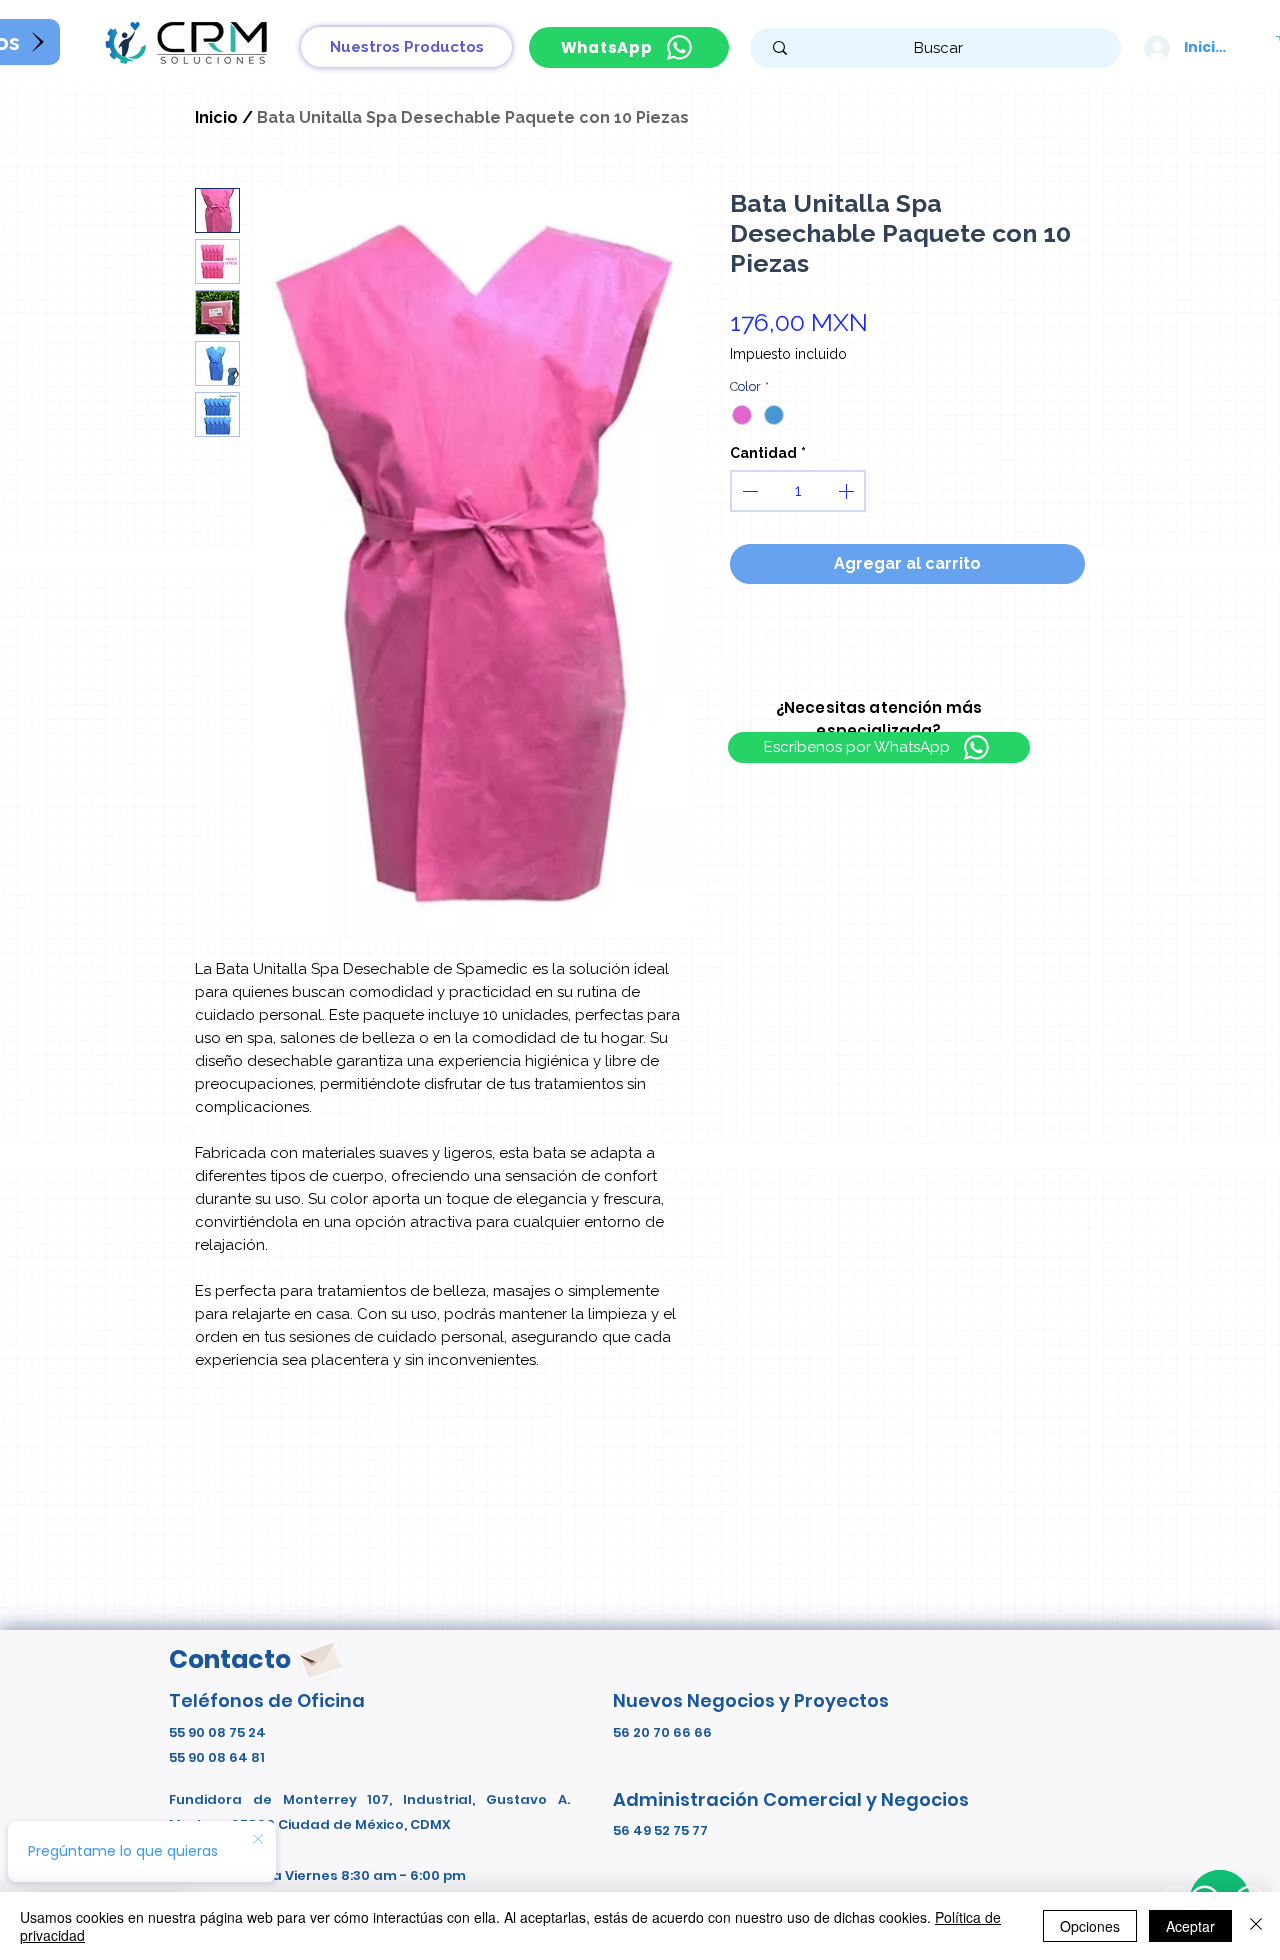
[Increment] (848, 491)
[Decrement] (748, 491)
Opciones (1090, 1926)
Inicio (216, 117)
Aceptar (1190, 1926)
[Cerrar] (1256, 1926)
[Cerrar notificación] (258, 1840)
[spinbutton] (798, 491)
